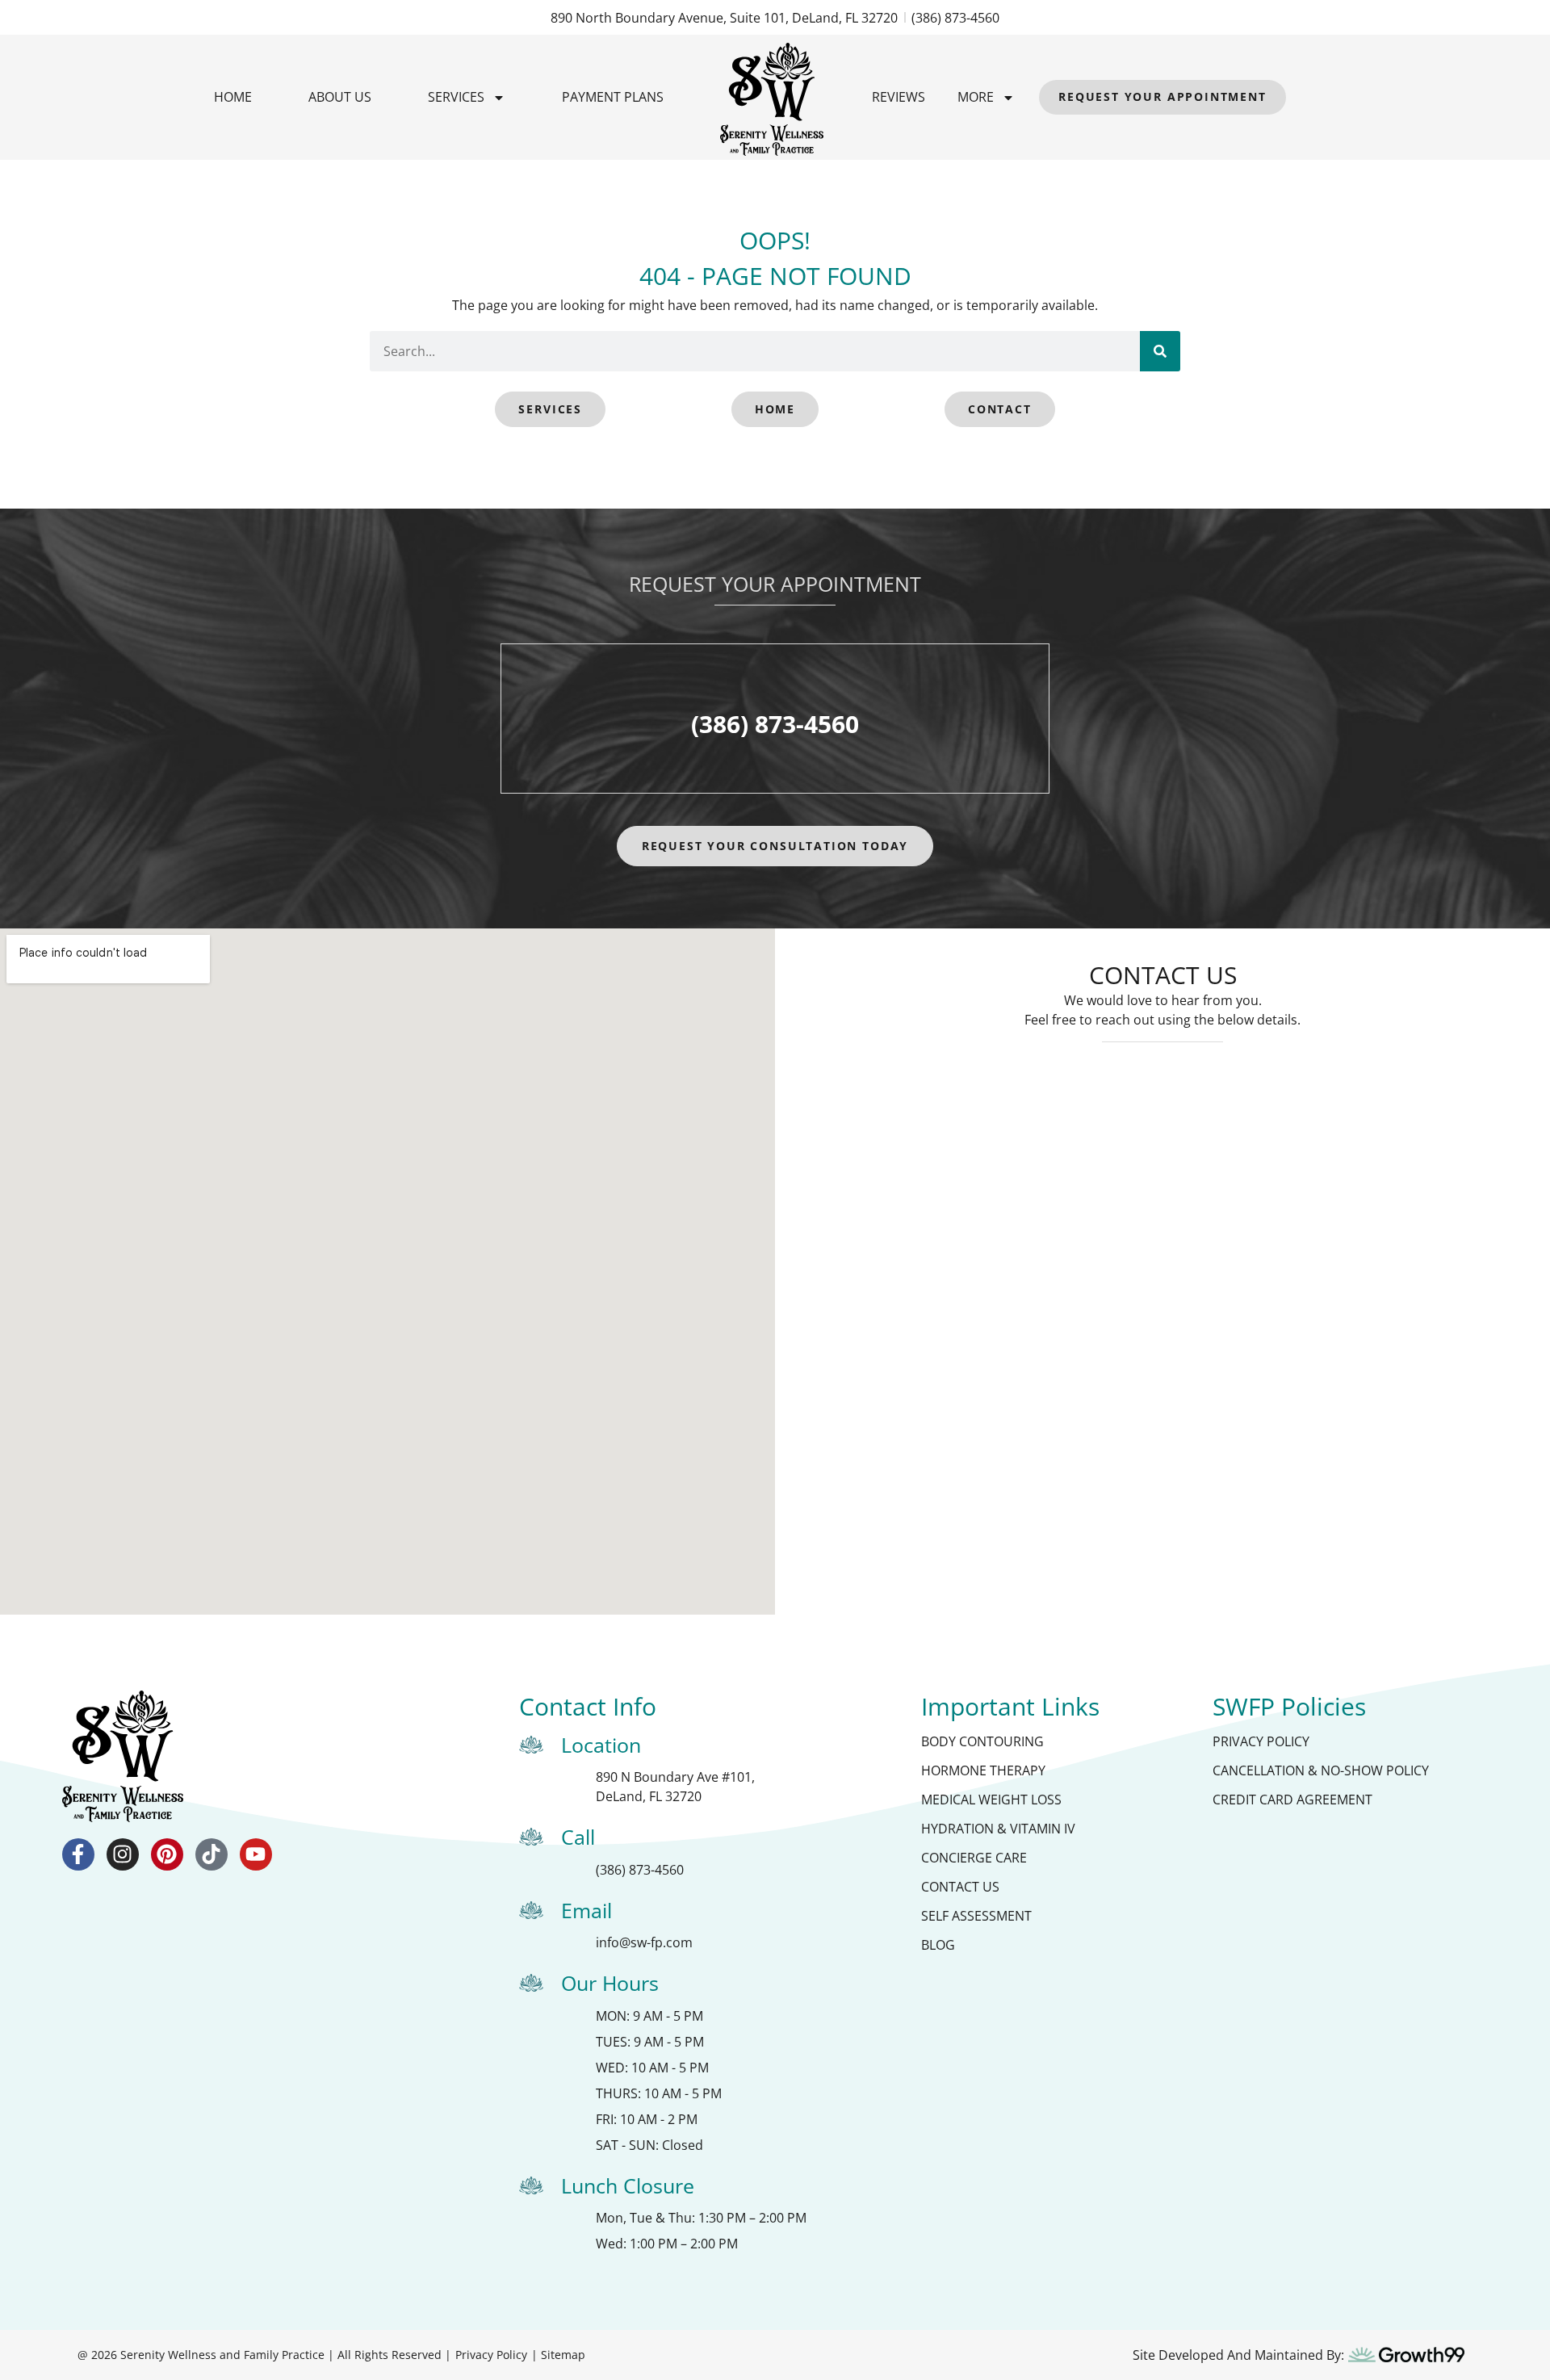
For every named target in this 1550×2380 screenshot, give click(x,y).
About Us (340, 97)
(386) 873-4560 (775, 724)
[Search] (1160, 351)
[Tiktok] (212, 1854)
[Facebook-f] (78, 1854)
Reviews (899, 97)
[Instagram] (123, 1854)
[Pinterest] (167, 1854)
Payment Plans (613, 97)
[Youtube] (256, 1854)
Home (233, 97)
